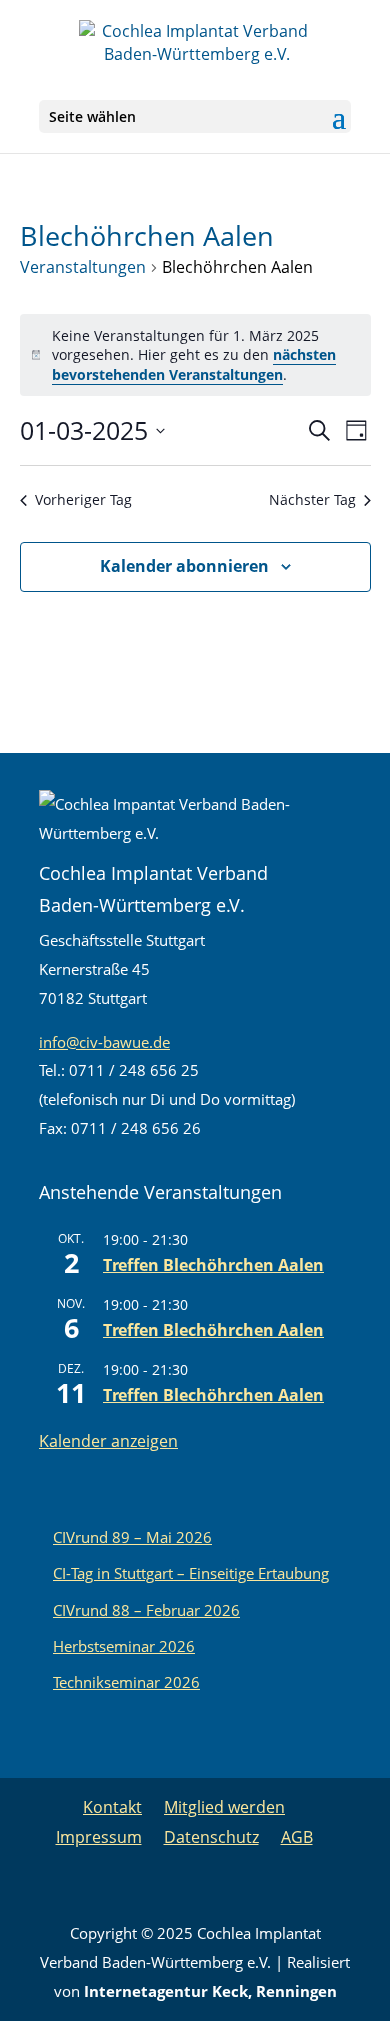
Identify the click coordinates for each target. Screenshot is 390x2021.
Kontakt (112, 1807)
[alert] (195, 355)
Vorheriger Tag (83, 499)
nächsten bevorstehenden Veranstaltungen (194, 364)
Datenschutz (211, 1837)
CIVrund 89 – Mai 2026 (132, 1537)
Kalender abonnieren (184, 566)
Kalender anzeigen (108, 1441)
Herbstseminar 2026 (124, 1646)
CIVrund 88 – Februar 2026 (146, 1610)
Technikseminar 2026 (126, 1682)
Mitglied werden (224, 1807)
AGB (297, 1837)
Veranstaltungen (83, 267)
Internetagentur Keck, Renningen (210, 1991)
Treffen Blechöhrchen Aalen (213, 1265)
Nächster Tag (312, 499)
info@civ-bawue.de (104, 1042)
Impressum (99, 1837)
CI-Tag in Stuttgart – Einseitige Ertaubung (191, 1573)
